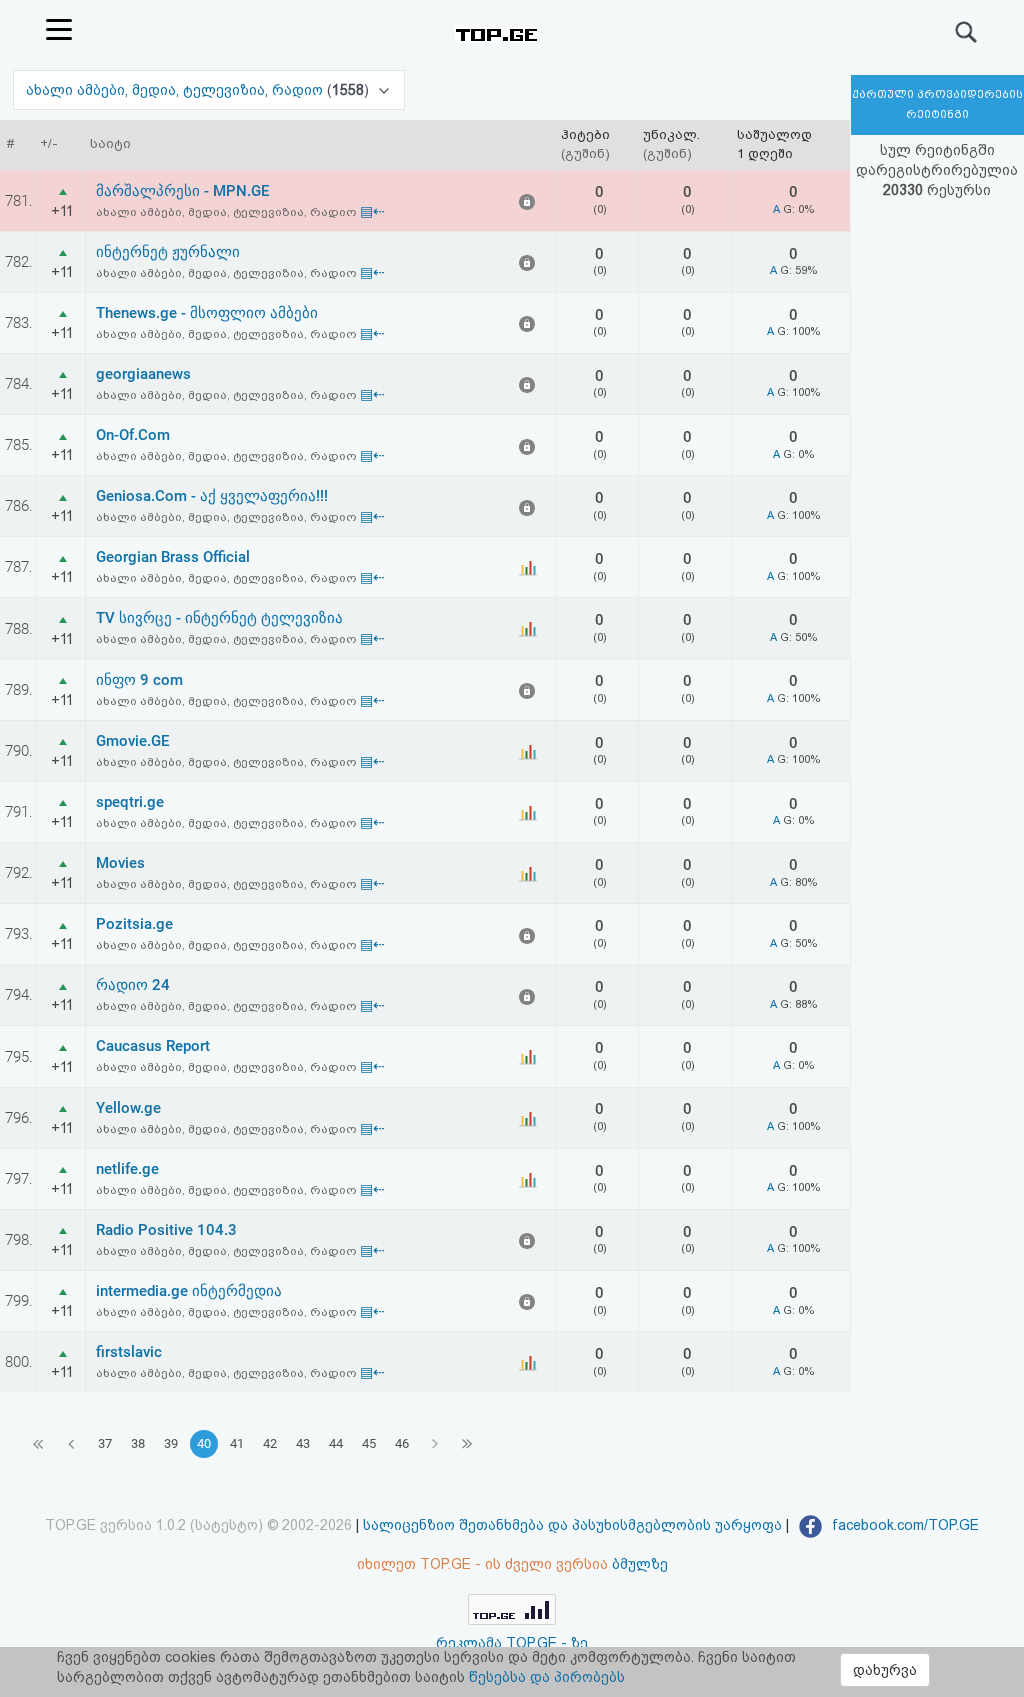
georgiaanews (143, 374)
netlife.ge (127, 1169)
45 (369, 1443)
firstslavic (129, 1352)
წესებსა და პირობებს (547, 1677)
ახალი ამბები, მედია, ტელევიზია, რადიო (176, 90)
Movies (120, 863)
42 (270, 1443)
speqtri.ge (130, 802)
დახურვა (885, 1670)
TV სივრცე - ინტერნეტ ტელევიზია (219, 618)
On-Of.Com (133, 435)
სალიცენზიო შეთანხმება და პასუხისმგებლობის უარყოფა (572, 1525)
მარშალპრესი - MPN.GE (182, 191)
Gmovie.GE (132, 741)
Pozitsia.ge (134, 924)
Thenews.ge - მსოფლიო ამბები (207, 313)
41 (237, 1443)
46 (402, 1443)
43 (303, 1443)
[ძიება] (967, 32)
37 (105, 1443)
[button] (209, 90)
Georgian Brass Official (173, 557)
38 (138, 1443)
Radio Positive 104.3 (166, 1230)
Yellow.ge (128, 1108)
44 (336, 1443)
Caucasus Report (153, 1046)
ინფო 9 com (139, 680)
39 (171, 1443)
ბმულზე (640, 1564)
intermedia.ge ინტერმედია (189, 1291)
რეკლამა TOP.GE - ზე (512, 1643)
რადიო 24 (133, 985)
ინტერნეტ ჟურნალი (168, 252)
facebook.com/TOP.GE (903, 1525)
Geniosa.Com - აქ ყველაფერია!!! (212, 496)
